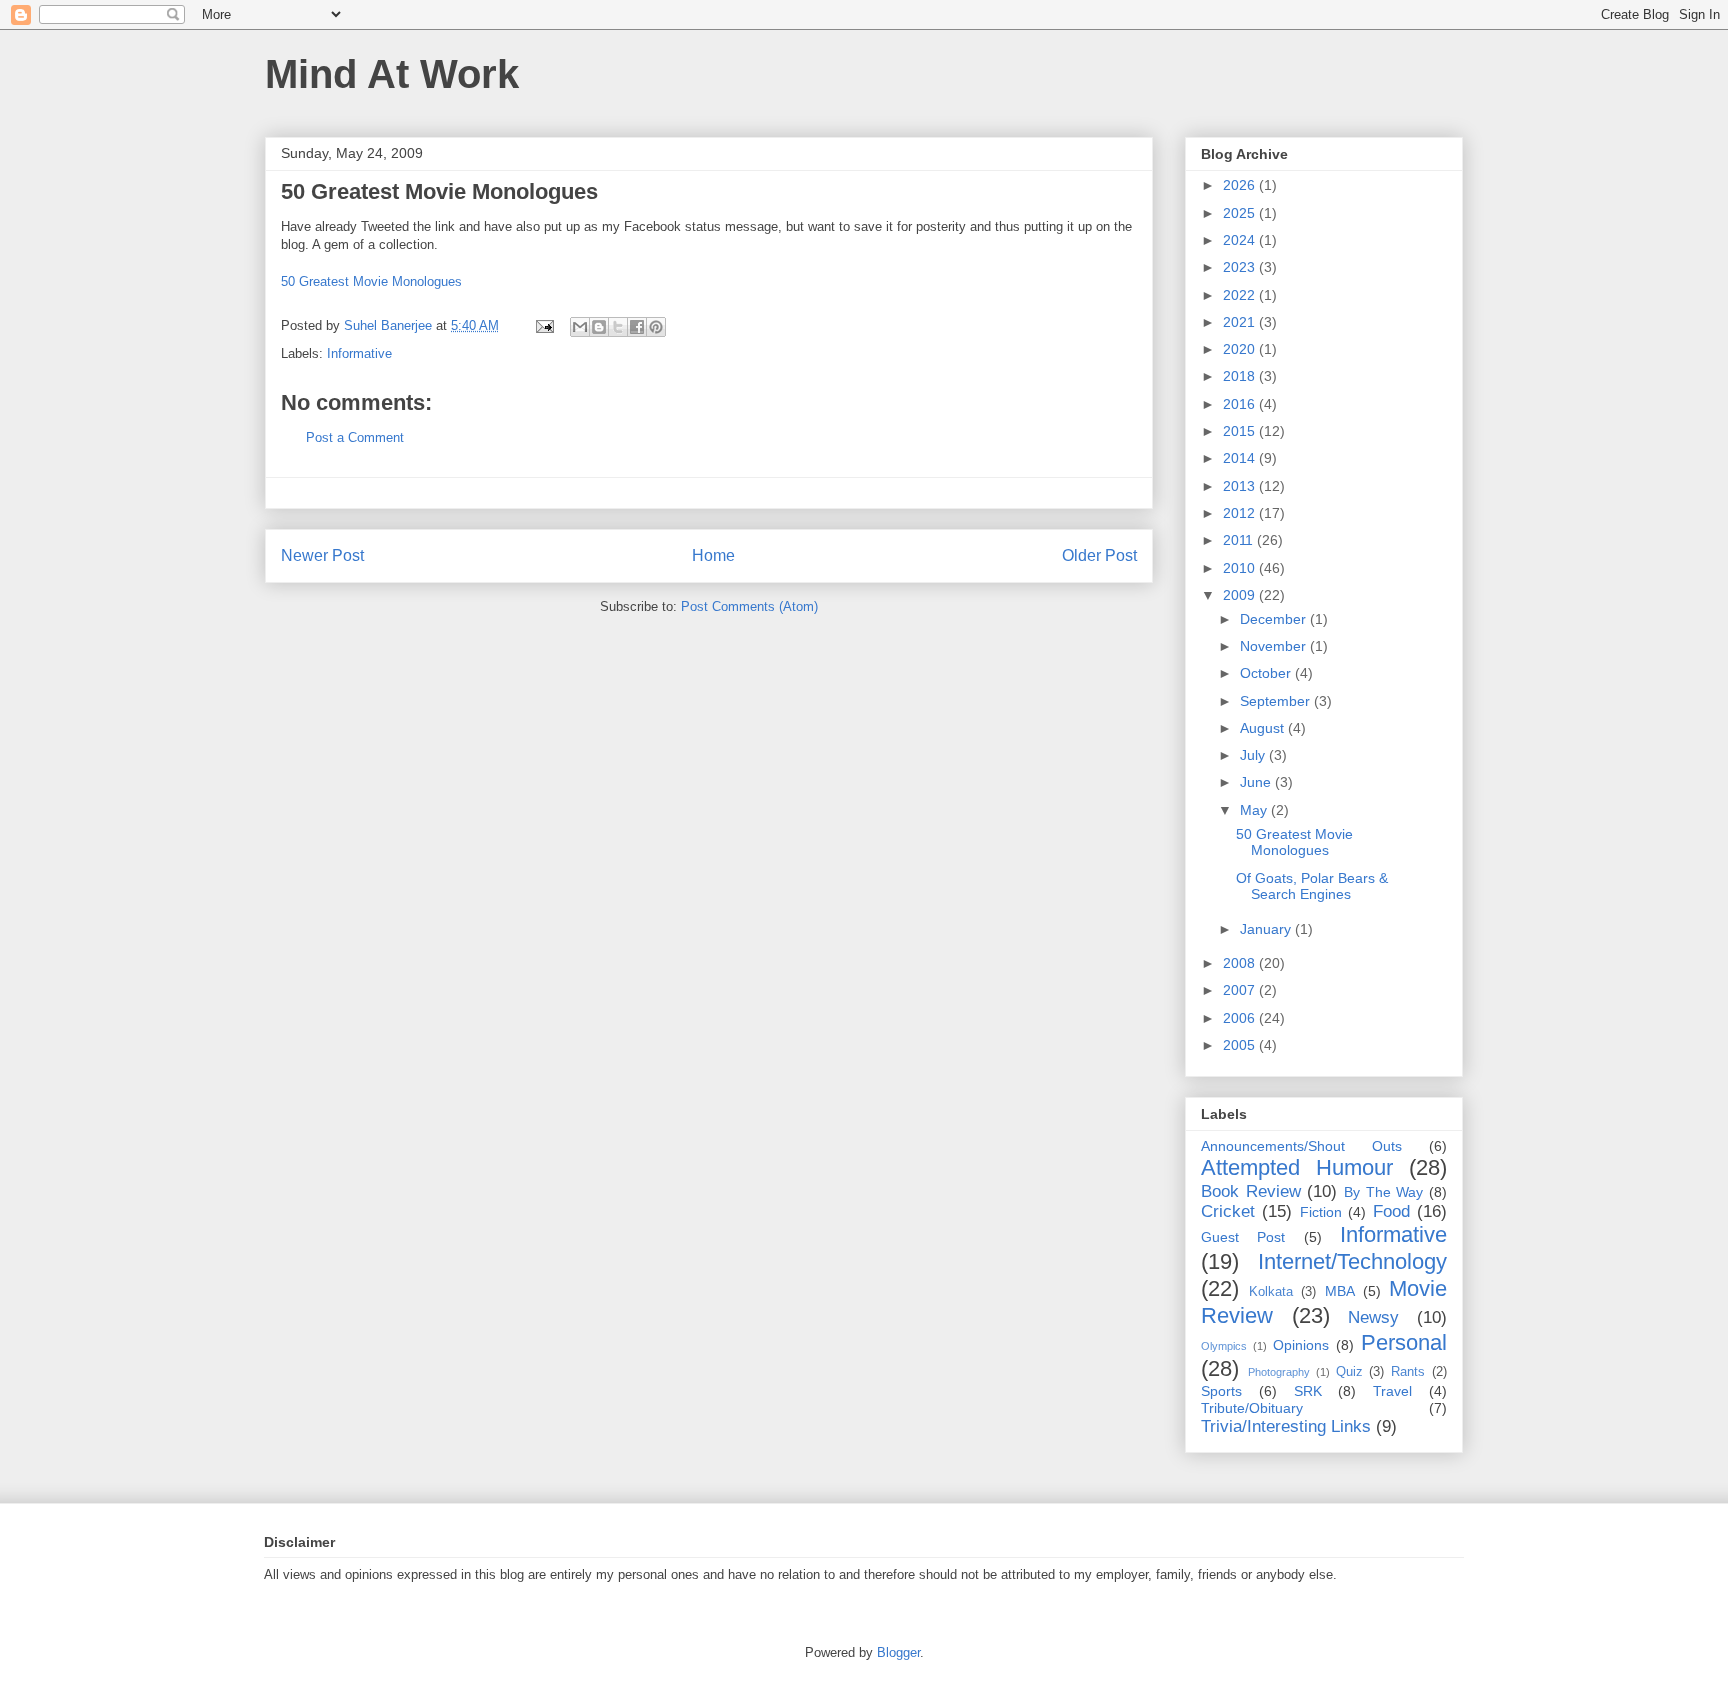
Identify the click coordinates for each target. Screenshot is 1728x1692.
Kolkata (1271, 1292)
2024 (1241, 240)
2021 (1241, 322)
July (1254, 755)
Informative (359, 353)
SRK (1308, 1391)
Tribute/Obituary (1252, 1408)
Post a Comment (355, 437)
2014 (1241, 458)
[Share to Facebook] (637, 327)
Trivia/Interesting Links (1286, 1426)
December (1275, 619)
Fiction (1321, 1212)
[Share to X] (618, 327)
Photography (1279, 1372)
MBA (1340, 1291)
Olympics (1224, 1346)
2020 (1241, 349)
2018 (1241, 376)
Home (713, 555)
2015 (1241, 431)
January (1267, 929)
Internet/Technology (1352, 1261)
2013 (1241, 486)
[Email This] (580, 327)
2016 (1241, 404)
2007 (1241, 990)
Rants (1408, 1372)
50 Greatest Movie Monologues (371, 281)
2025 (1241, 213)
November (1275, 646)
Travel (1392, 1391)
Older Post (1099, 555)
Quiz (1349, 1372)
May (1255, 810)
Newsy (1373, 1317)
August (1264, 728)
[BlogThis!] (599, 327)
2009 (1241, 595)
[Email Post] (543, 325)
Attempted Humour (1297, 1167)
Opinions (1301, 1345)
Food (1391, 1211)
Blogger (898, 1652)
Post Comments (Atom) (749, 606)
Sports (1221, 1391)
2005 (1241, 1045)
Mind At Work (392, 74)
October (1267, 673)
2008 (1241, 963)
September (1277, 701)
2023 (1241, 267)
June (1257, 782)
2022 (1241, 295)
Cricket (1228, 1211)
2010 (1241, 568)
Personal (1404, 1342)
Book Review (1251, 1191)
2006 (1241, 1018)
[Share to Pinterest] (656, 327)
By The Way (1383, 1192)
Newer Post (322, 555)
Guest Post (1243, 1237)
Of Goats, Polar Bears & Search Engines (1312, 886)
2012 (1241, 513)
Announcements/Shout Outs (1301, 1146)
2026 (1241, 185)
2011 (1240, 540)
